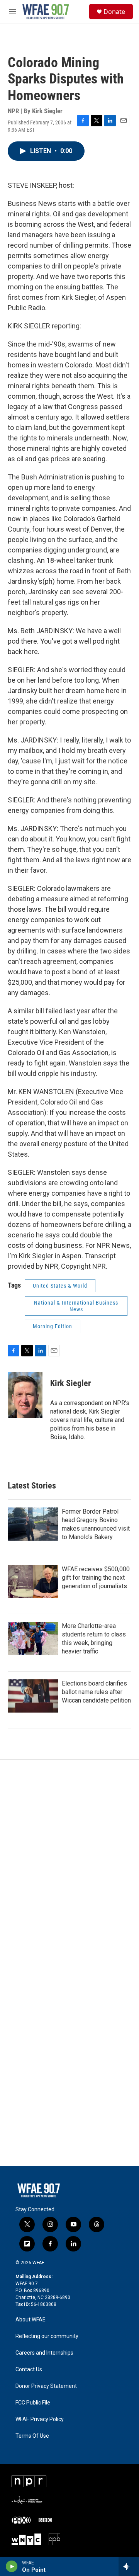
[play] (12, 2566)
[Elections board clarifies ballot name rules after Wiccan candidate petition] (33, 1696)
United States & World (60, 1286)
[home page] (46, 12)
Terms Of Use (32, 2436)
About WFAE (31, 2320)
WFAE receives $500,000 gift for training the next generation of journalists (96, 1578)
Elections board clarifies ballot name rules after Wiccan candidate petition (96, 1692)
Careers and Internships (44, 2353)
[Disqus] (69, 1864)
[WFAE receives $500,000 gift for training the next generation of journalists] (33, 1582)
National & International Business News (76, 1306)
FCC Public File (33, 2403)
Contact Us (29, 2370)
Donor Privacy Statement (46, 2386)
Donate (114, 12)
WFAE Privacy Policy (40, 2419)
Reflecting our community (47, 2336)
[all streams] (129, 2566)
